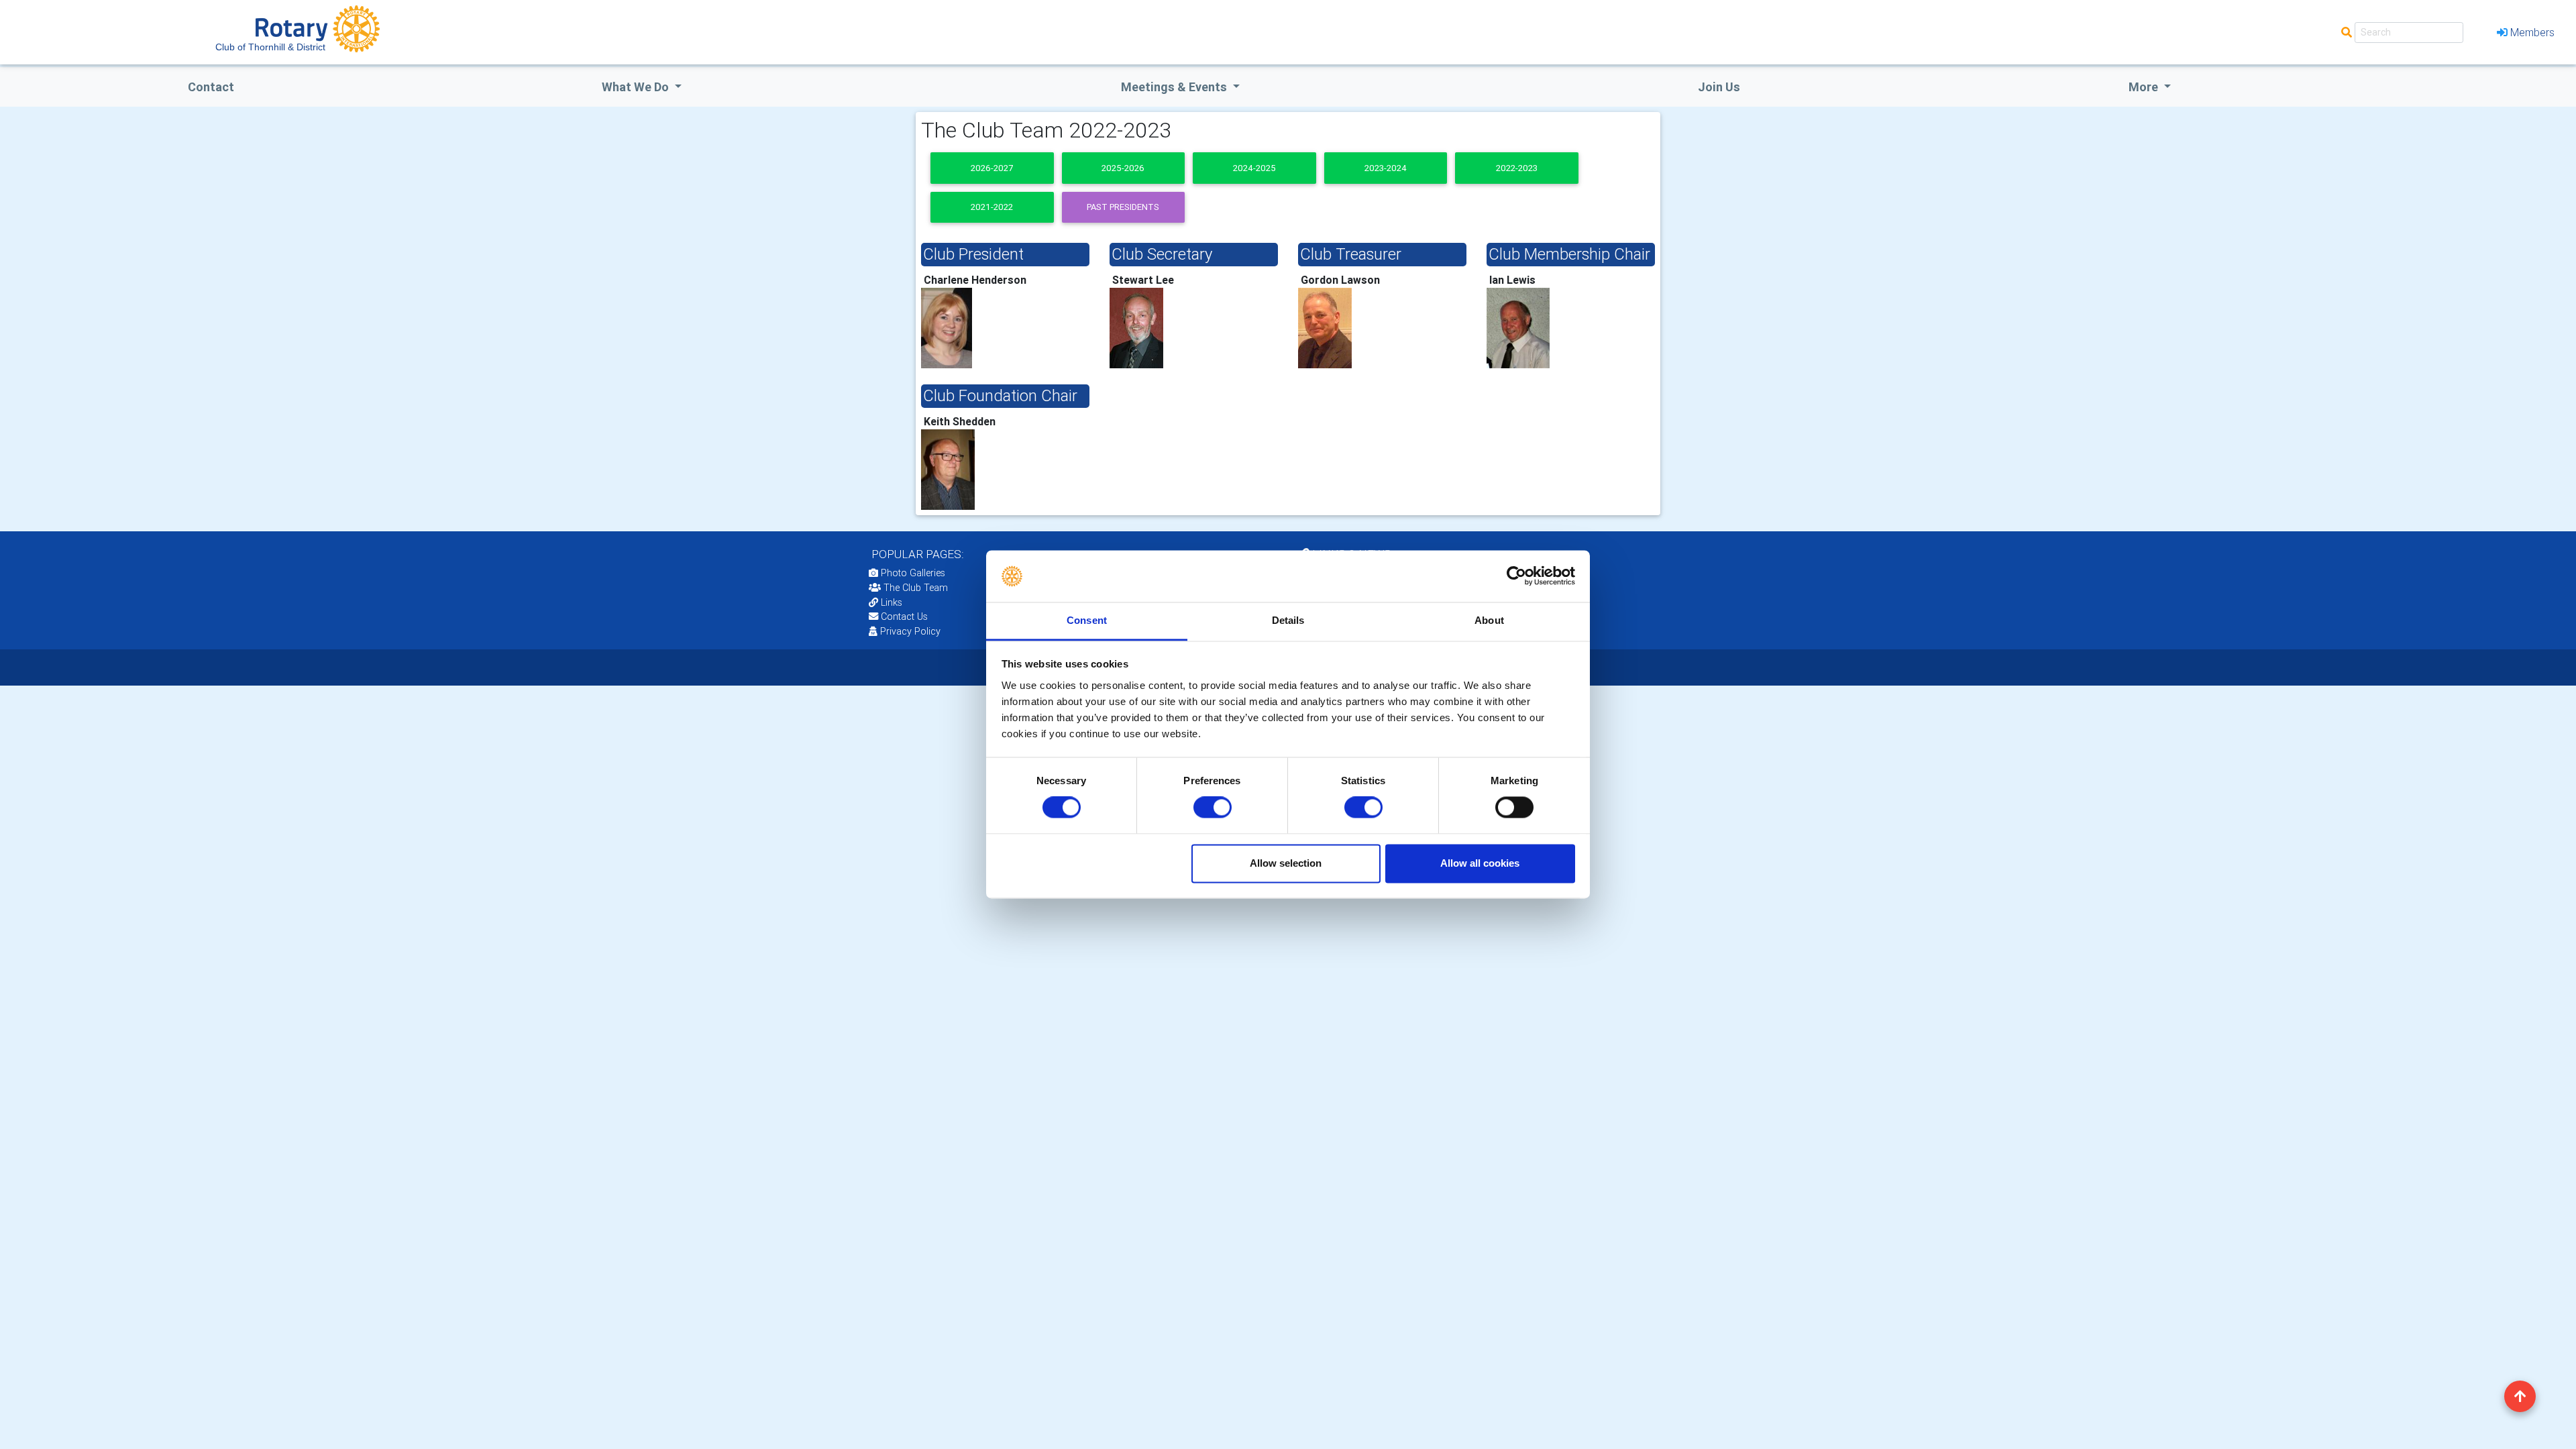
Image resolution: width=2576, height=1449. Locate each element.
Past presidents (1123, 207)
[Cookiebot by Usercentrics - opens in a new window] (1516, 576)
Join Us (1719, 87)
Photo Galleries (912, 573)
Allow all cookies (1480, 863)
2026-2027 (992, 168)
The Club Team (916, 588)
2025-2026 (1123, 168)
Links (892, 602)
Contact (211, 87)
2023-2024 (1386, 168)
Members (2532, 32)
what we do (637, 87)
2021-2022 (992, 207)
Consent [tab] (1087, 620)
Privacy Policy (910, 631)
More (2145, 87)
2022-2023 (1517, 168)
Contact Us (903, 616)
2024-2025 (1254, 168)
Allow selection (1286, 863)
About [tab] (1489, 620)
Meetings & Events (1175, 87)
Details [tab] (1288, 620)
